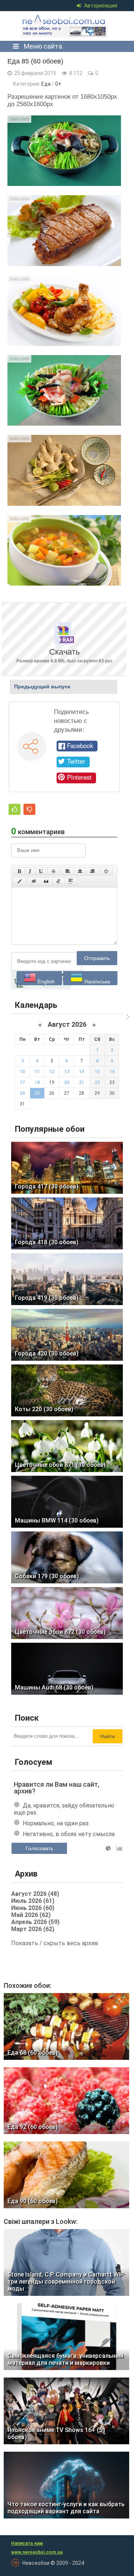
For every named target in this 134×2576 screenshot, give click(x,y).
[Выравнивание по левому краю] (68, 871)
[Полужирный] (19, 871)
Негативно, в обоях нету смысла (69, 1834)
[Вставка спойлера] (71, 881)
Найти (108, 1736)
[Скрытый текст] (34, 881)
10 (22, 1072)
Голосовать (39, 1848)
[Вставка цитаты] (46, 881)
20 (67, 1082)
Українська (96, 981)
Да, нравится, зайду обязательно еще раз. (64, 1809)
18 (37, 1082)
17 (22, 1082)
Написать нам (27, 2543)
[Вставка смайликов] (106, 871)
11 (37, 1072)
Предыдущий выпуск (42, 686)
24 (22, 1093)
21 (82, 1082)
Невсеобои (65, 26)
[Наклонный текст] (30, 871)
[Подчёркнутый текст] (41, 871)
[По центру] (80, 871)
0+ (58, 84)
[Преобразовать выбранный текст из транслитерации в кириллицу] (58, 881)
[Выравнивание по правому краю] (92, 871)
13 (67, 1072)
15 (97, 1072)
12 (52, 1072)
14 (82, 1072)
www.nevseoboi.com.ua (37, 2552)
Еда (46, 84)
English (45, 981)
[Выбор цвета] (20, 881)
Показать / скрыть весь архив (55, 1943)
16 (112, 1072)
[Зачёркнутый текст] (54, 871)
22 (97, 1082)
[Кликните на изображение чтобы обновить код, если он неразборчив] (41, 988)
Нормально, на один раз (56, 1823)
